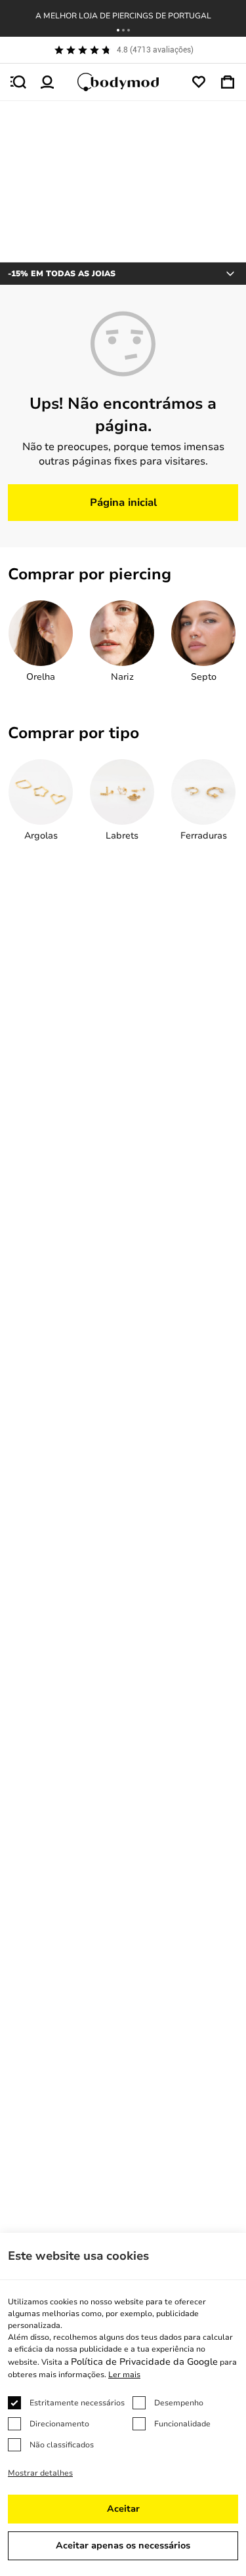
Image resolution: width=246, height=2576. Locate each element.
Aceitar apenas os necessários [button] (123, 2545)
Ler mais (124, 2375)
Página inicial (123, 503)
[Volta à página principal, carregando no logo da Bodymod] (123, 82)
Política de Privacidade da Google (144, 2362)
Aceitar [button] (123, 2509)
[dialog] (123, 2404)
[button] (118, 30)
